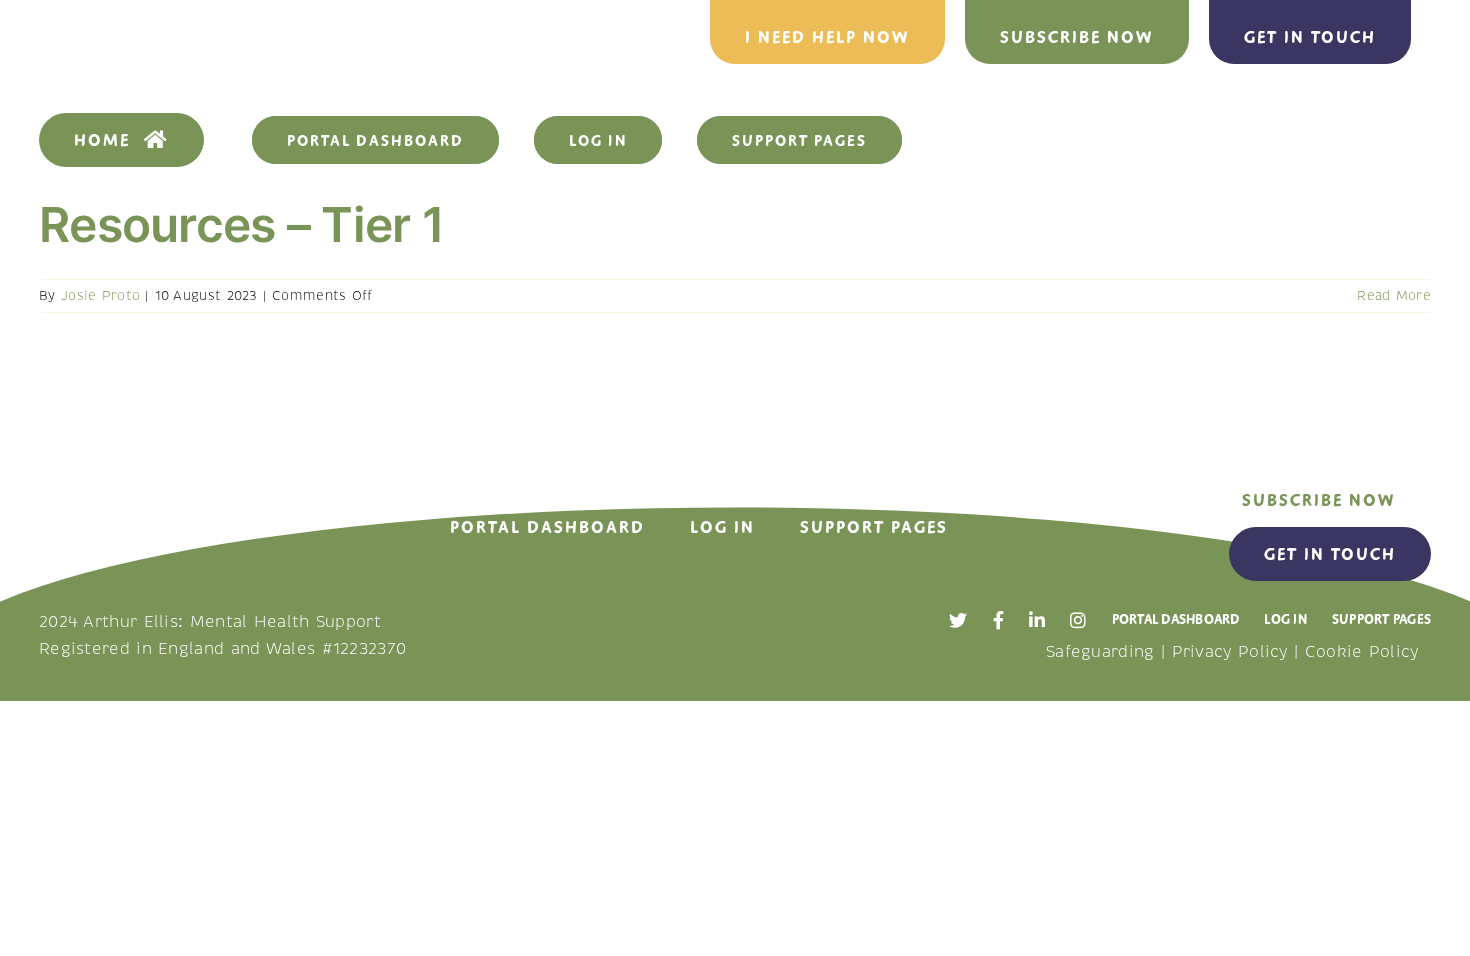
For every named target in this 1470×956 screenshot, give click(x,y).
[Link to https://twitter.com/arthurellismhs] (958, 620)
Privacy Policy (1230, 652)
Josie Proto (100, 296)
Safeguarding (1100, 652)
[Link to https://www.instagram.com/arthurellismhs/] (1078, 620)
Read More (1394, 296)
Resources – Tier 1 (241, 224)
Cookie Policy (1362, 652)
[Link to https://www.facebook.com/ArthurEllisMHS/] (998, 620)
